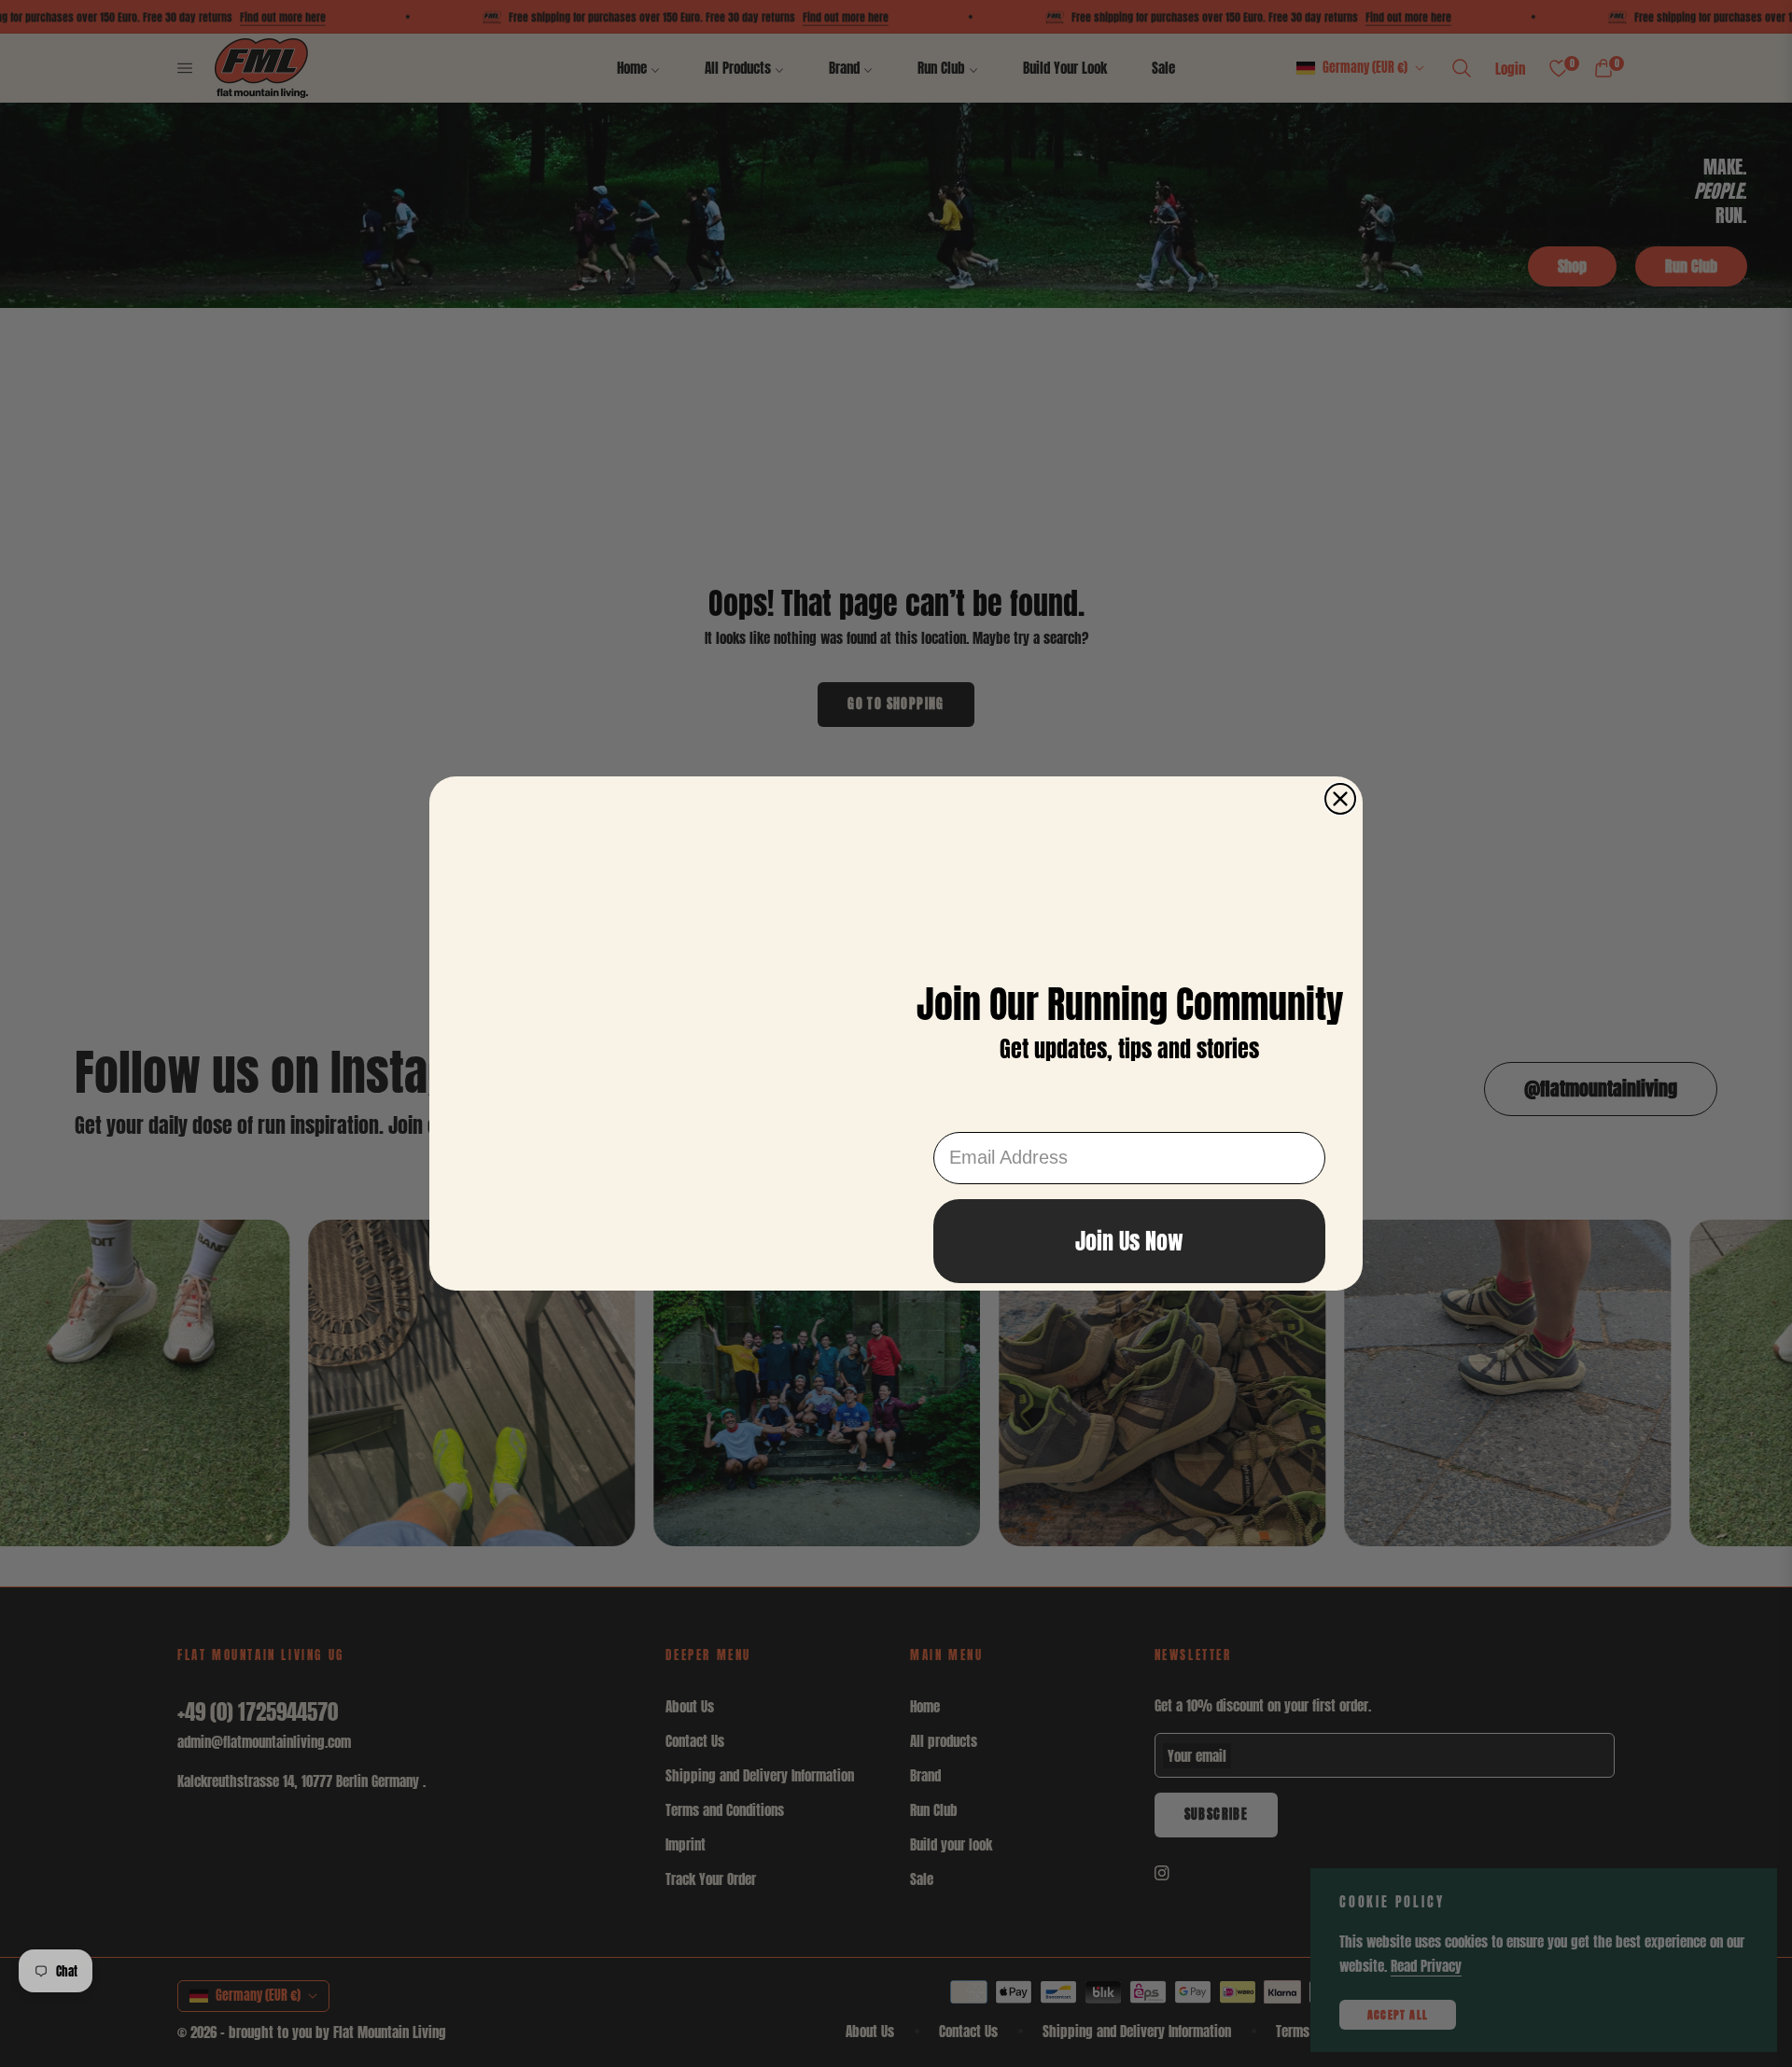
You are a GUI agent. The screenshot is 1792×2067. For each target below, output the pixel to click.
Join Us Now (1129, 1241)
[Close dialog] (1340, 708)
